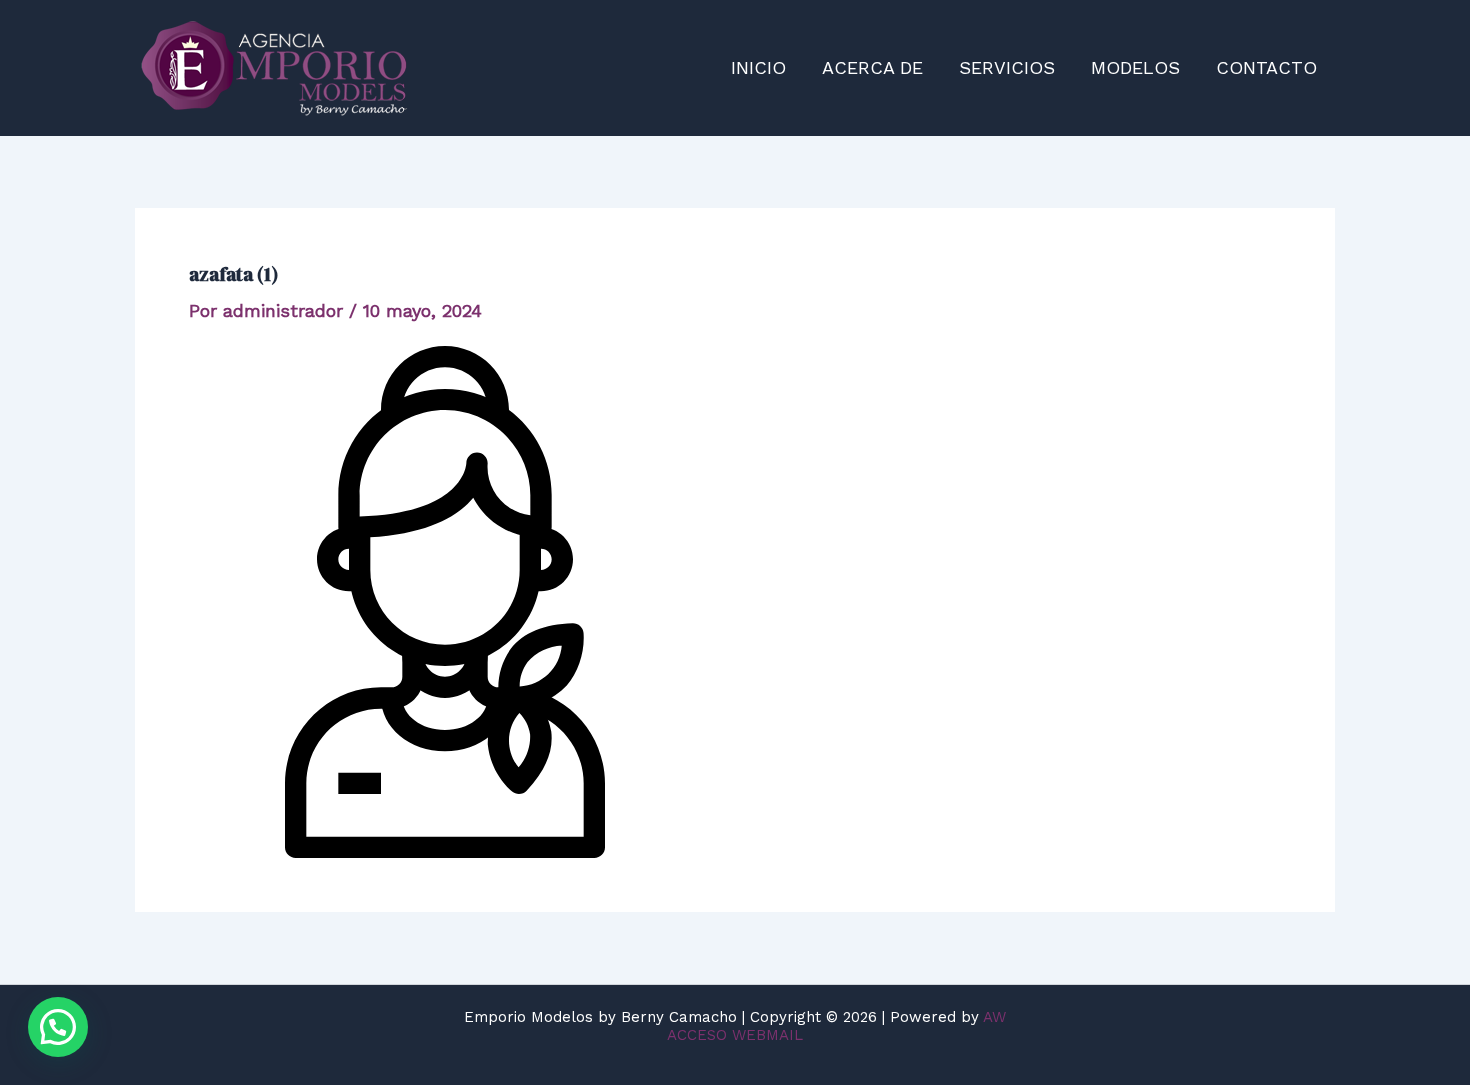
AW (994, 1017)
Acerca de (872, 67)
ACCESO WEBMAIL (735, 1035)
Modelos (1135, 67)
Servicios (1007, 67)
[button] (58, 1027)
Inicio (758, 67)
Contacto (1266, 67)
